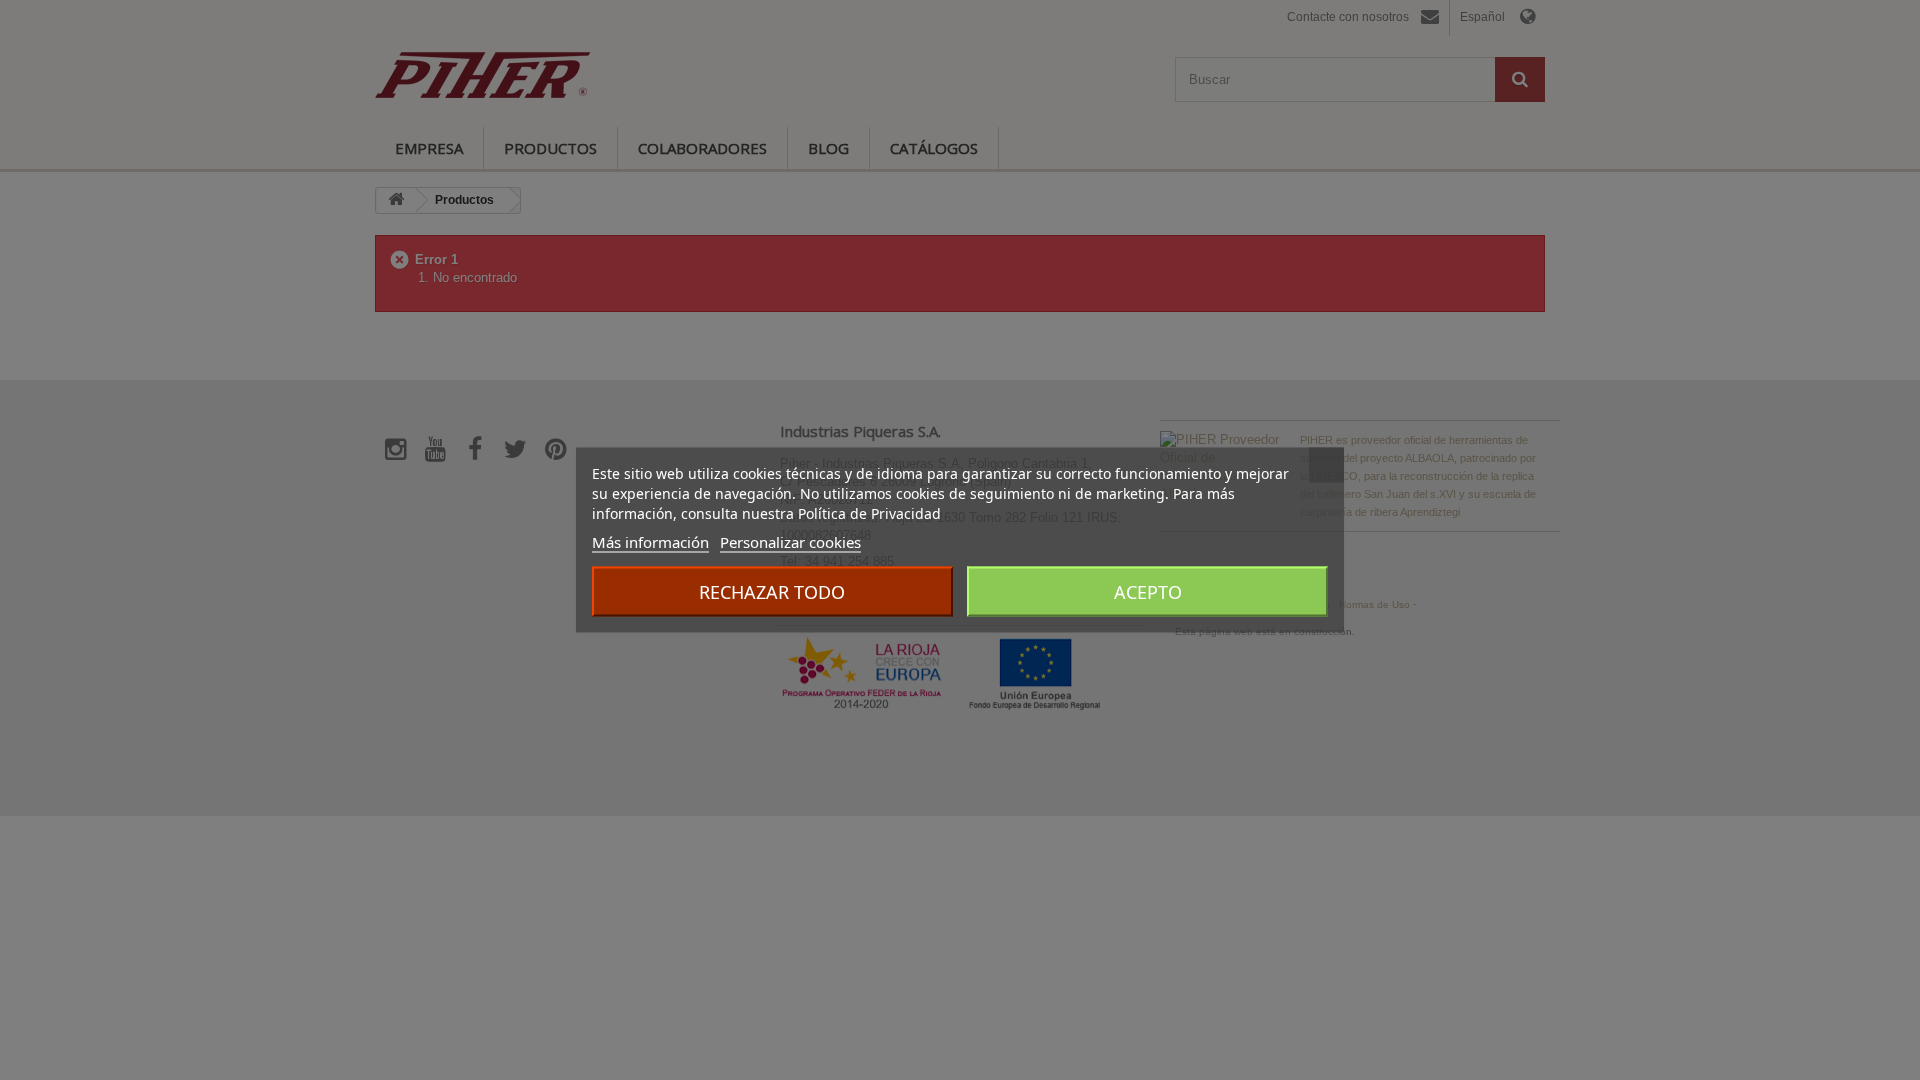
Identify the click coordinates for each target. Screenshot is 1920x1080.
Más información (650, 542)
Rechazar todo (772, 592)
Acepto (1148, 592)
